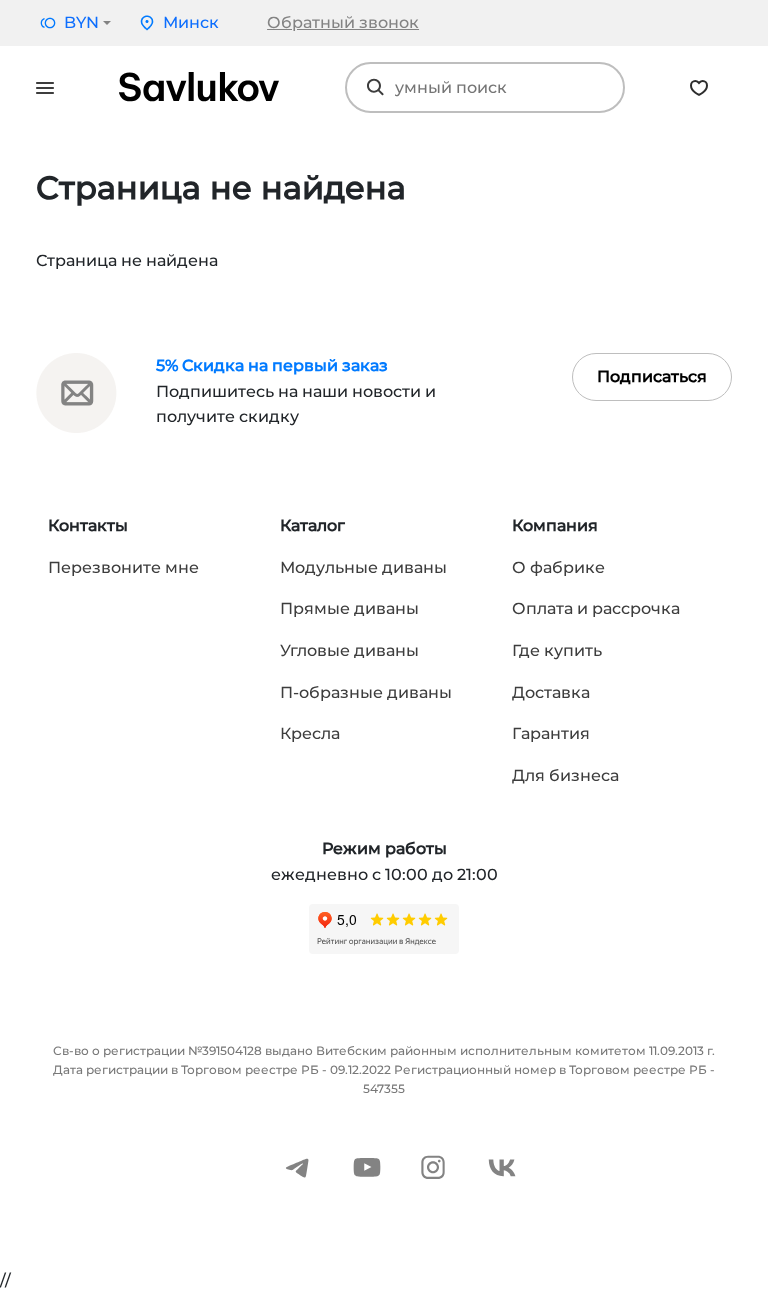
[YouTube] (367, 1165)
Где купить (557, 650)
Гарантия (551, 733)
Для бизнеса (565, 775)
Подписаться (652, 376)
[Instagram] (433, 1165)
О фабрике (558, 567)
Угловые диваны (349, 650)
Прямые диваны (349, 608)
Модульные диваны (363, 567)
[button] (73, 23)
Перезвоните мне (123, 567)
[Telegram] (298, 1165)
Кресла (310, 733)
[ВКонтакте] (502, 1165)
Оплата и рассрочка (596, 608)
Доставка (551, 692)
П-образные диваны (366, 692)
